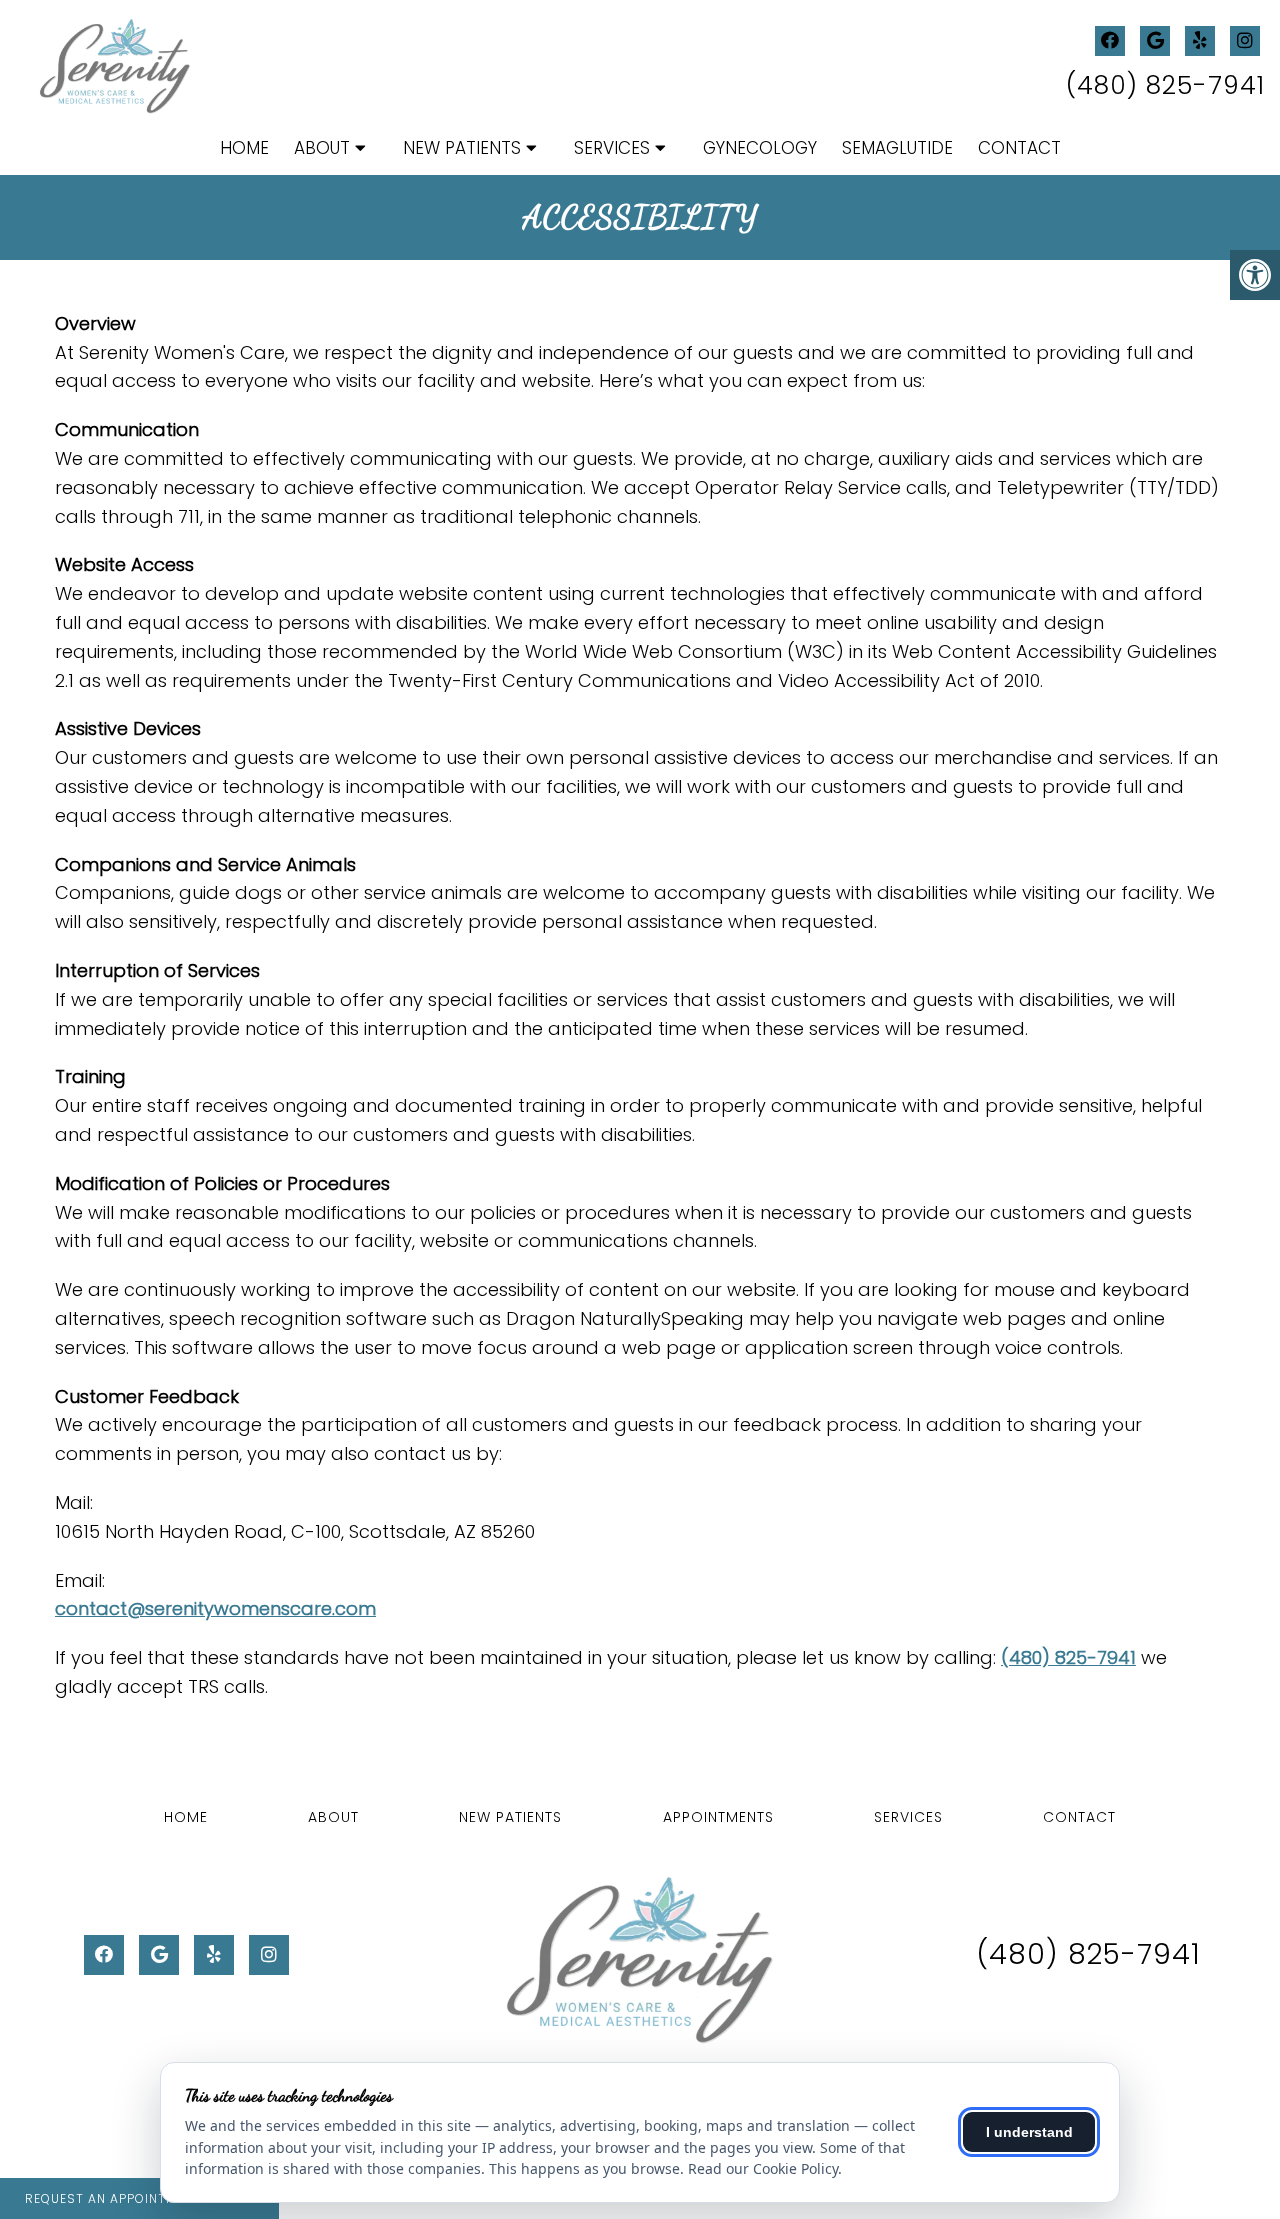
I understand (1029, 2132)
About (322, 148)
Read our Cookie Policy (763, 2168)
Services (612, 148)
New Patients (462, 148)
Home (244, 148)
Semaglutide (897, 148)
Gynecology (760, 148)
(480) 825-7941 (1165, 85)
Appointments (718, 1817)
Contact (1019, 148)
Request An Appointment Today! (139, 2198)
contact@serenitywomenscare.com (215, 1608)
